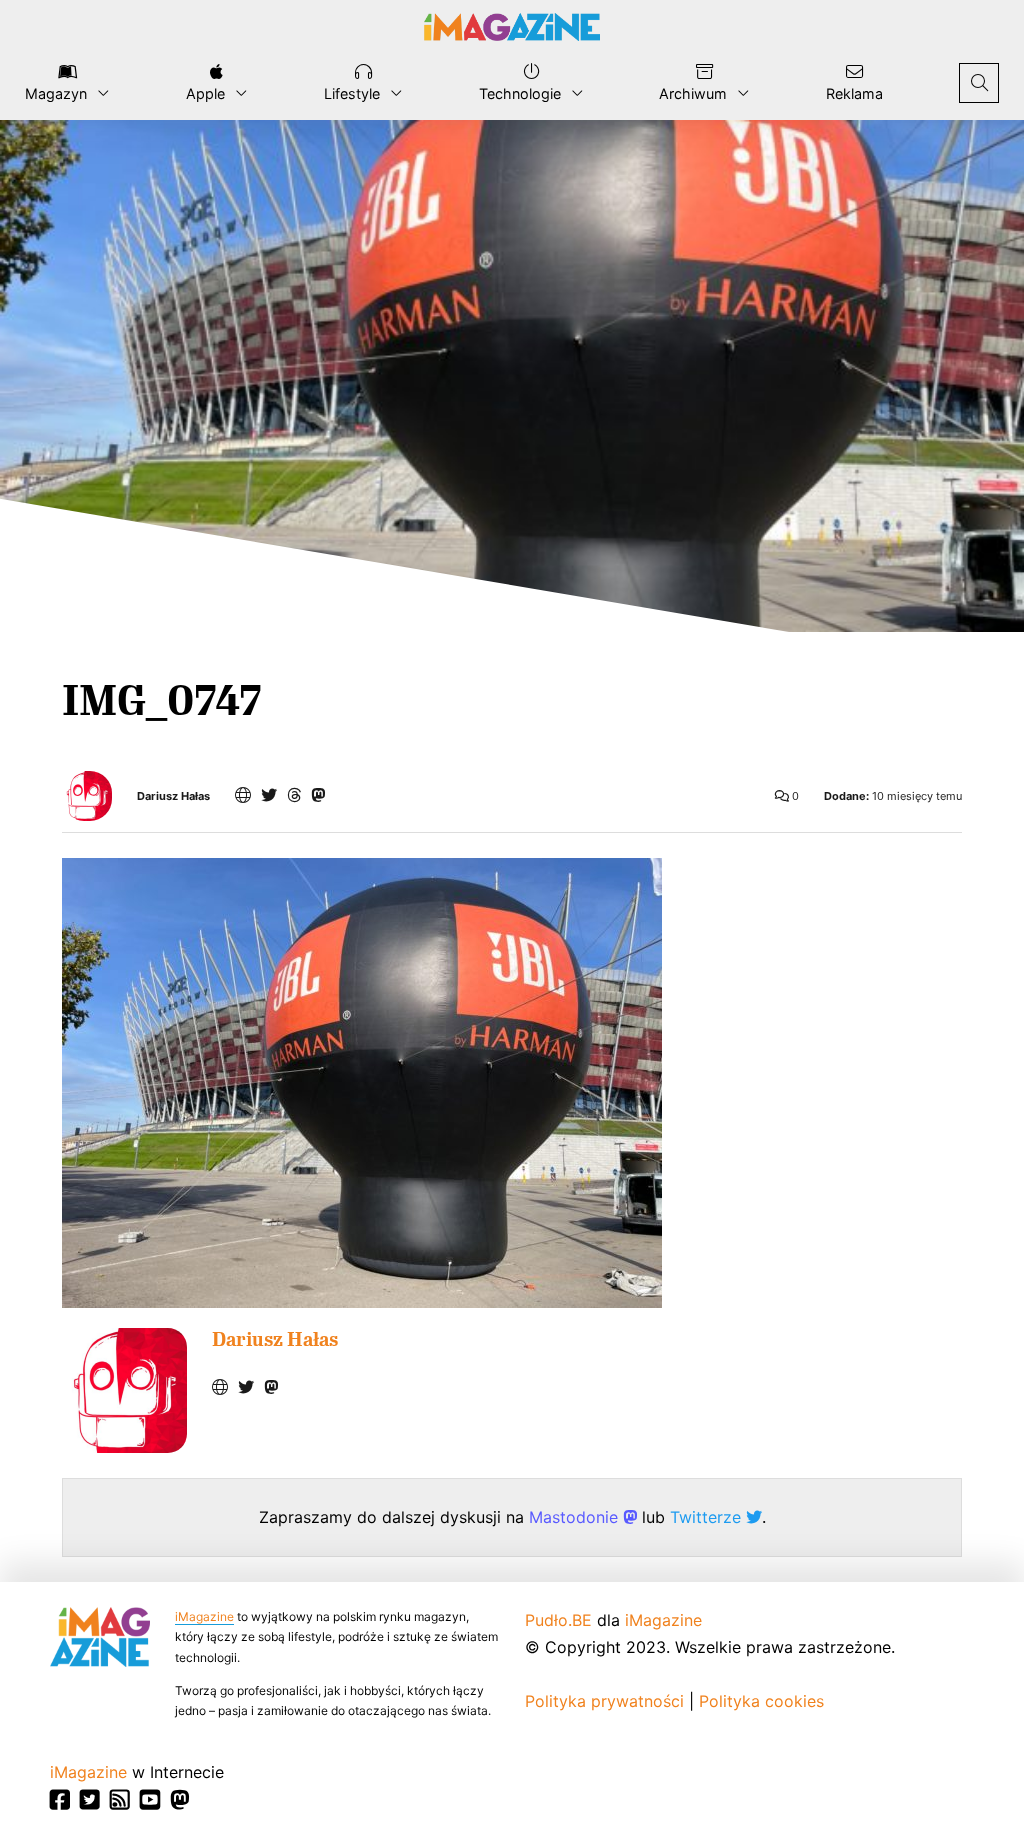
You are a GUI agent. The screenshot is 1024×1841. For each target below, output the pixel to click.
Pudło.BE (558, 1620)
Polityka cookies (761, 1701)
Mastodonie (576, 1517)
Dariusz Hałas (173, 796)
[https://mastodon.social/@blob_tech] (318, 795)
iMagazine (204, 1616)
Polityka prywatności (604, 1701)
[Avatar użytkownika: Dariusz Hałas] (124, 1390)
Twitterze (708, 1517)
